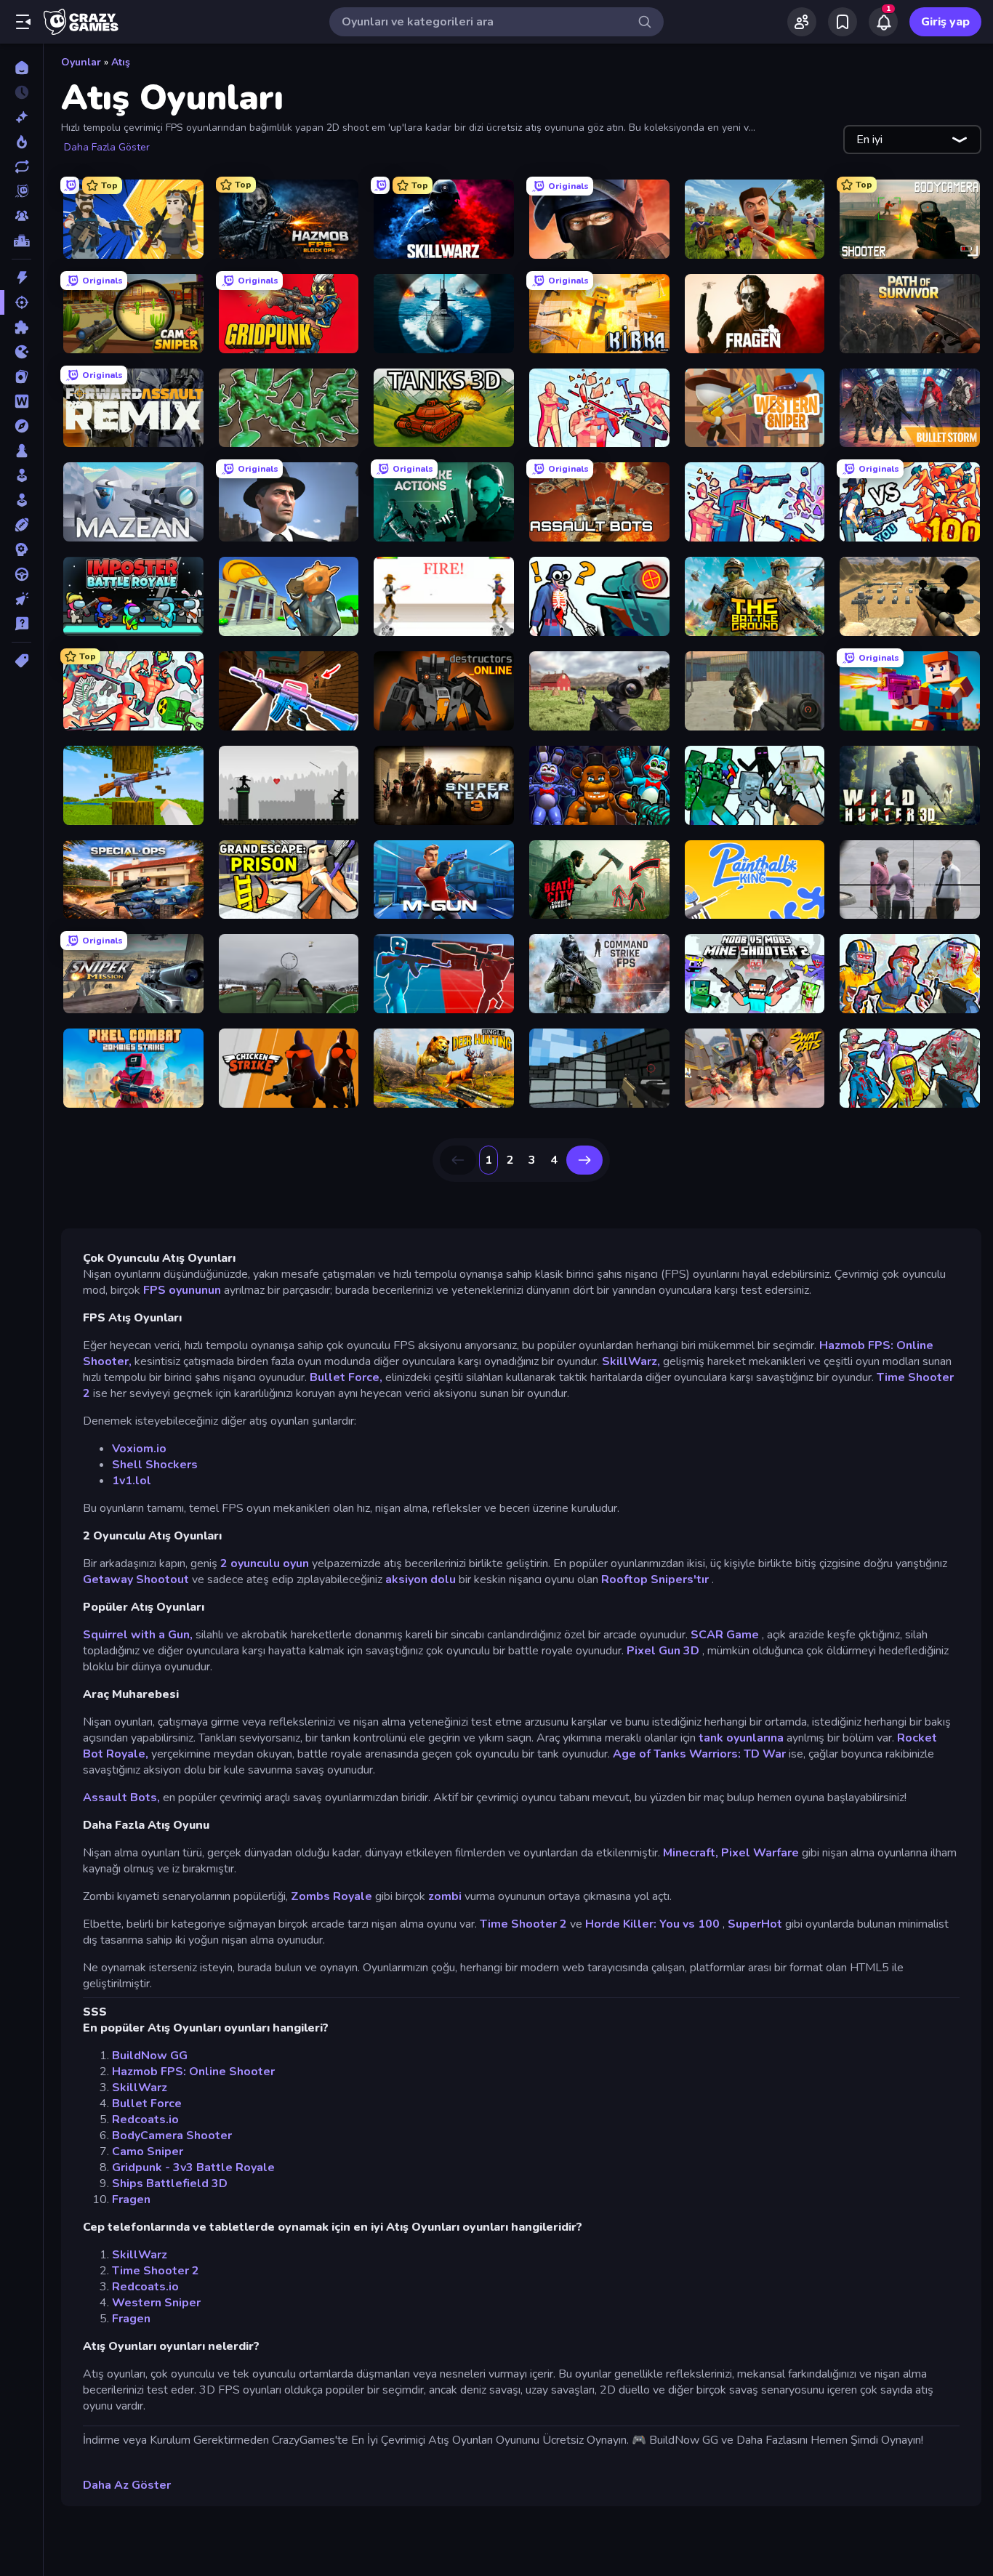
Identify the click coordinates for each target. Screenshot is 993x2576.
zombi (445, 1896)
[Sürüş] (21, 574)
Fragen (131, 2199)
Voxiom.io (139, 1449)
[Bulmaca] (21, 327)
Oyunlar (81, 62)
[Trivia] (21, 624)
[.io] (21, 352)
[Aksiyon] (21, 278)
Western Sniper (156, 2303)
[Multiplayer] (21, 216)
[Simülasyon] (21, 500)
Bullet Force (147, 2104)
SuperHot (755, 1924)
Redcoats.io (145, 2120)
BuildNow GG (150, 2056)
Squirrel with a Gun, (138, 1635)
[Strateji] (21, 550)
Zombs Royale (331, 1896)
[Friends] (802, 22)
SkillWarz (140, 2088)
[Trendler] (21, 142)
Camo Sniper (148, 2152)
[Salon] (21, 475)
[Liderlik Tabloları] (21, 241)
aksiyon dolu (421, 1579)
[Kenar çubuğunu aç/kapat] (23, 22)
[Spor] (21, 525)
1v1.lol (132, 1481)
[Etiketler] (21, 661)
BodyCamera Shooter (172, 2136)
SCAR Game (725, 1635)
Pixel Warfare (760, 1853)
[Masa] (21, 451)
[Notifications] (883, 22)
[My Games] (843, 22)
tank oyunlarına (741, 1738)
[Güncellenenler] (21, 166)
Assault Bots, (121, 1798)
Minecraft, (691, 1853)
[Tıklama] (21, 599)
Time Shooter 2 (523, 1924)
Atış (121, 62)
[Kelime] (21, 401)
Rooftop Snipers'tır (655, 1579)
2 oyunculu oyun (265, 1563)
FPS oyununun (182, 1290)
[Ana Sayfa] (21, 68)
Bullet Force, (346, 1377)
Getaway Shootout (136, 1579)
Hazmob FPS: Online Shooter (193, 2072)
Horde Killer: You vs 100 (652, 1924)
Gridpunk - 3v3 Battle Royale (193, 2168)
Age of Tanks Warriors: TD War (699, 1754)
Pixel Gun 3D (663, 1651)
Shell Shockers (155, 1465)
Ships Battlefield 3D (170, 2183)
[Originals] (21, 191)
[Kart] (21, 377)
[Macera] (21, 426)
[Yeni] (21, 117)
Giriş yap (945, 22)
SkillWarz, (631, 1361)
